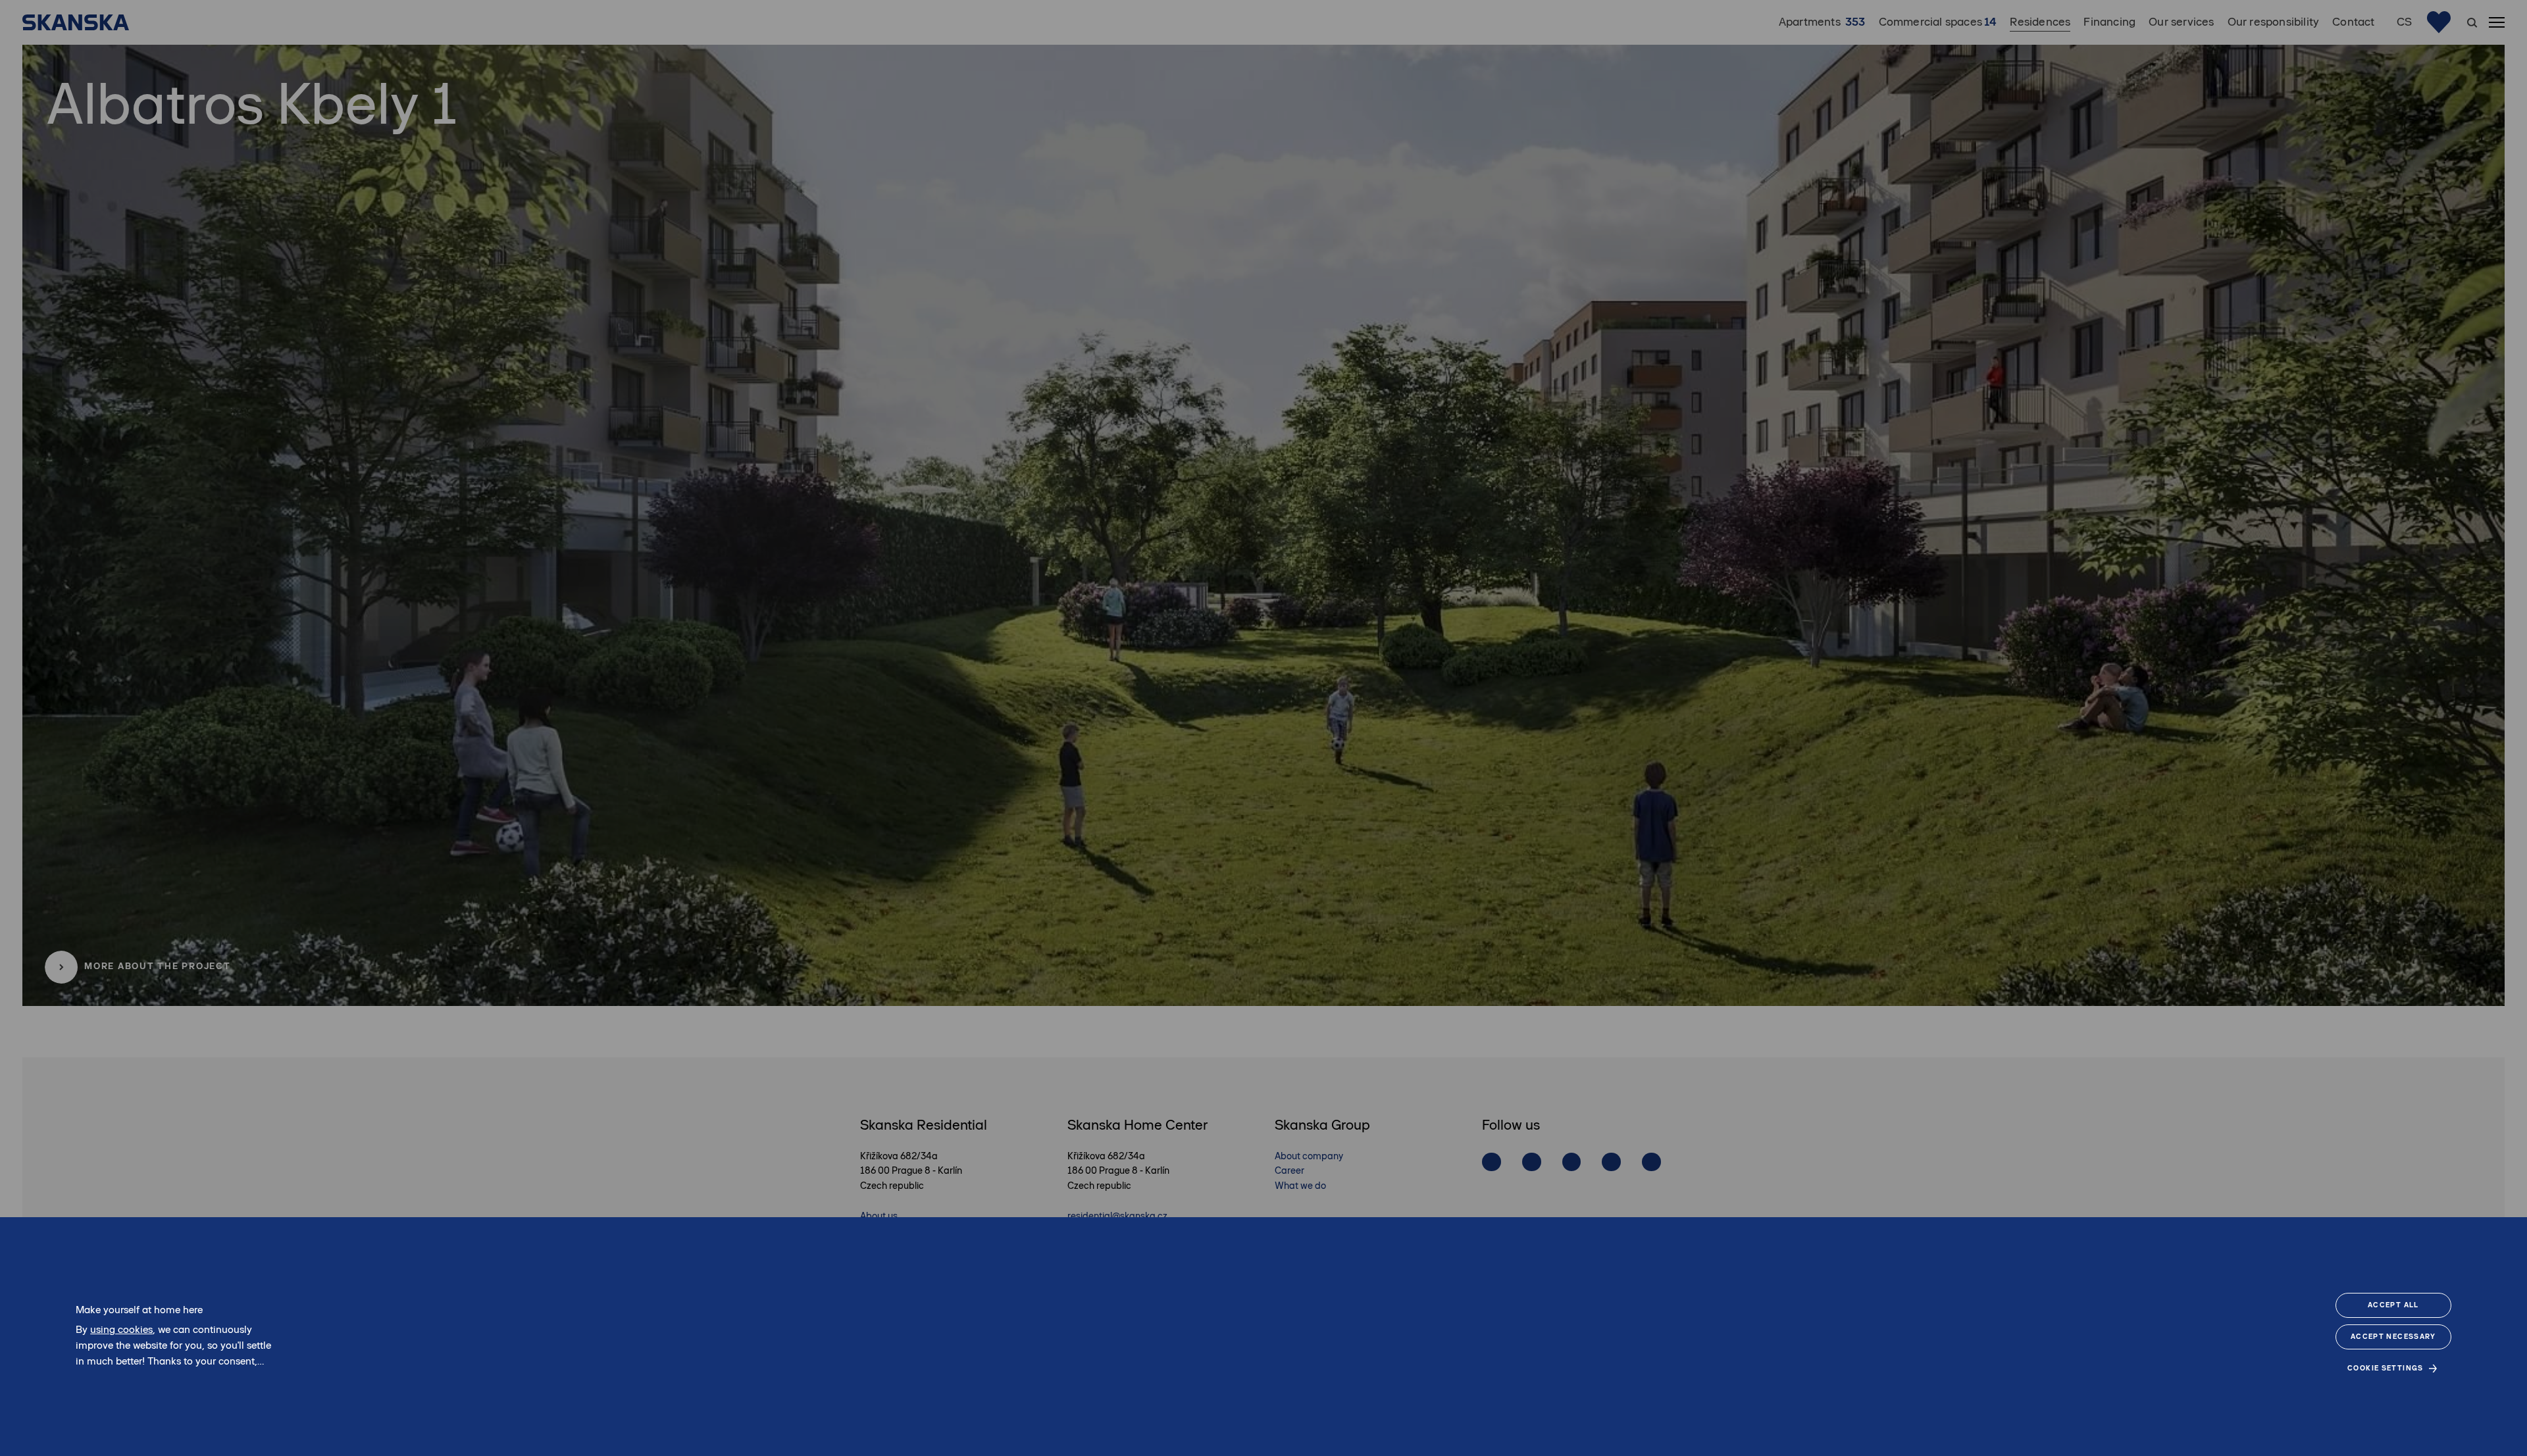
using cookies (121, 1329)
